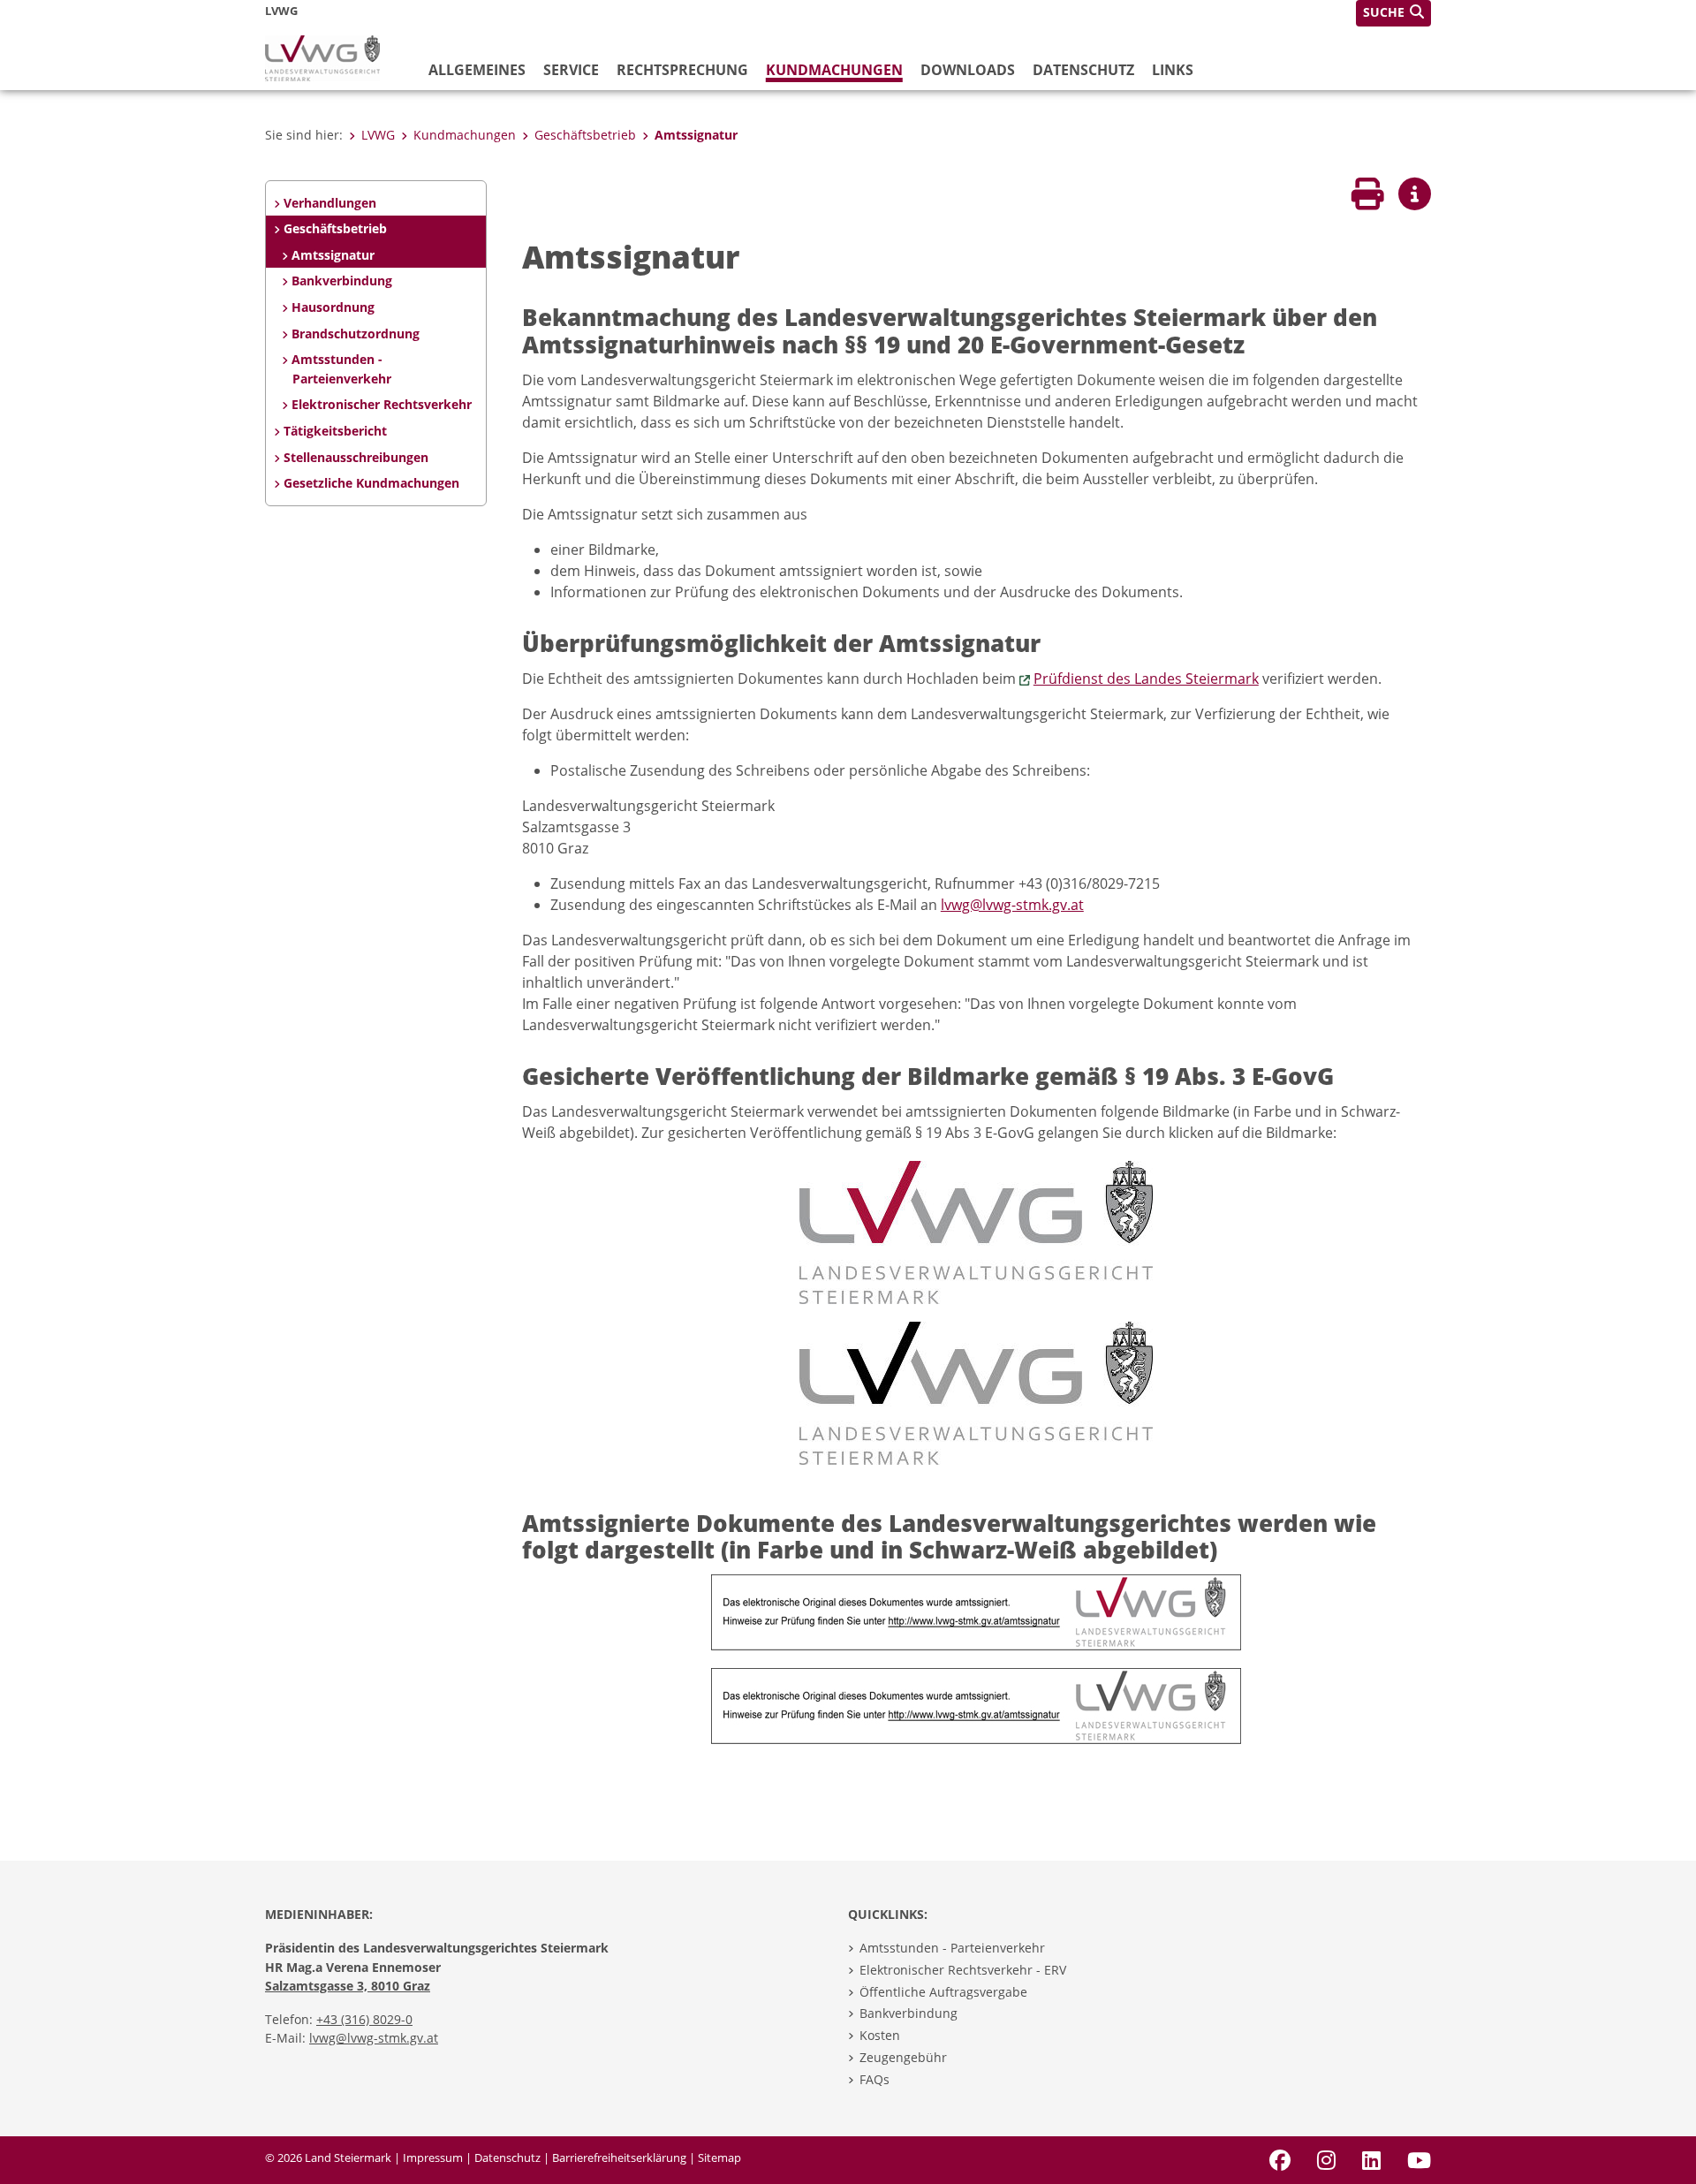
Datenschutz (1083, 70)
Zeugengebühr (903, 2057)
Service (571, 70)
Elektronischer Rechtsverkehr (382, 404)
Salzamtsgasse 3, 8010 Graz (348, 1986)
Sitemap (719, 2157)
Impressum (433, 2157)
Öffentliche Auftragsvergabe (943, 1992)
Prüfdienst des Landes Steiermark (1146, 679)
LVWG (378, 135)
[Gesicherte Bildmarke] (976, 1231)
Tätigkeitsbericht (335, 431)
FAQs (874, 2079)
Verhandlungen (330, 203)
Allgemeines (477, 70)
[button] (1393, 13)
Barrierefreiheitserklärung (619, 2157)
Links (1173, 70)
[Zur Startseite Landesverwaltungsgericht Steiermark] (322, 57)
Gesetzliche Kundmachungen (371, 483)
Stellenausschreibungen (356, 457)
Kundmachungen (834, 70)
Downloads (968, 70)
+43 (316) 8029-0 (364, 2019)
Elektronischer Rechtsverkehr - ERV (963, 1970)
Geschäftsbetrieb (585, 135)
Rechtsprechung (682, 70)
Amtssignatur (696, 135)
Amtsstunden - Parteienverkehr (341, 369)
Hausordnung (333, 307)
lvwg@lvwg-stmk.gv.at (1012, 905)
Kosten (880, 2035)
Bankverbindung (342, 281)
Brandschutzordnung (356, 334)
